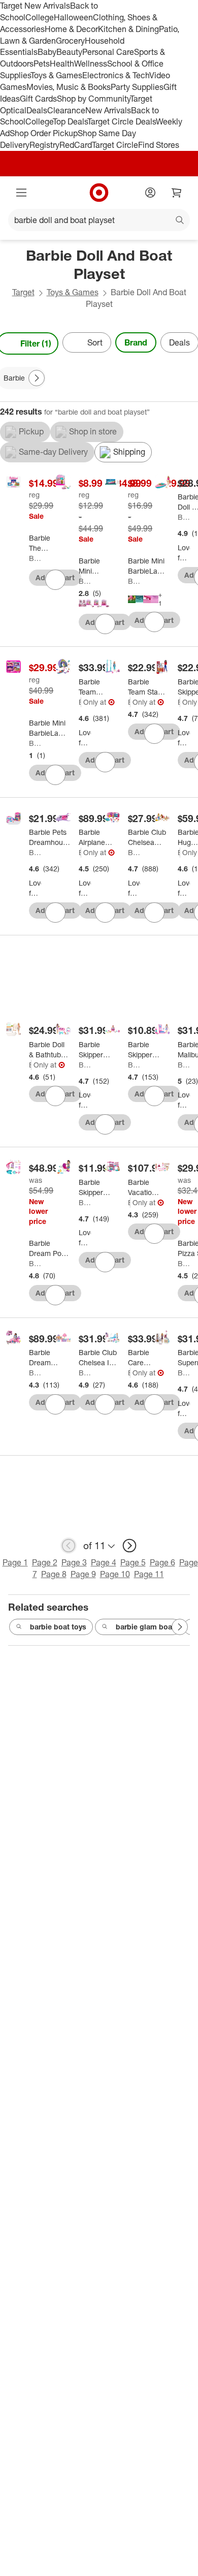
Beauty (69, 52)
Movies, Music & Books (69, 87)
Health (62, 64)
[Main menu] (21, 193)
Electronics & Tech (116, 75)
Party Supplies (137, 87)
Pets (42, 64)
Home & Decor (71, 29)
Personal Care (108, 52)
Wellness (91, 64)
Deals (37, 110)
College (40, 17)
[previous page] (69, 1546)
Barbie (35, 558)
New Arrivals (108, 110)
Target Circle (115, 145)
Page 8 (54, 1574)
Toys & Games (56, 75)
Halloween (73, 17)
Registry (44, 145)
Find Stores (159, 145)
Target (23, 292)
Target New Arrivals (35, 6)
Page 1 (15, 1562)
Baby (47, 52)
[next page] (129, 1546)
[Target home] (99, 193)
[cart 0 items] (177, 193)
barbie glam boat (145, 1627)
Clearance (66, 110)
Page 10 (115, 1574)
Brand (136, 342)
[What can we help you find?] (99, 220)
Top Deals (70, 121)
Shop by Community (93, 99)
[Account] (150, 193)
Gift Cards (38, 99)
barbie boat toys (58, 1627)
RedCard (76, 145)
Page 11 (149, 1574)
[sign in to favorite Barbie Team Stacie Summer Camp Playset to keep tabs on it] (105, 762)
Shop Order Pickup (44, 133)
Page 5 (133, 1562)
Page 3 (74, 1562)
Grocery (70, 41)
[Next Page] (37, 378)
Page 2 (45, 1562)
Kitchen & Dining (128, 29)
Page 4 (104, 1562)
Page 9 (83, 1574)
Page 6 (162, 1562)
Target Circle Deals (122, 121)
